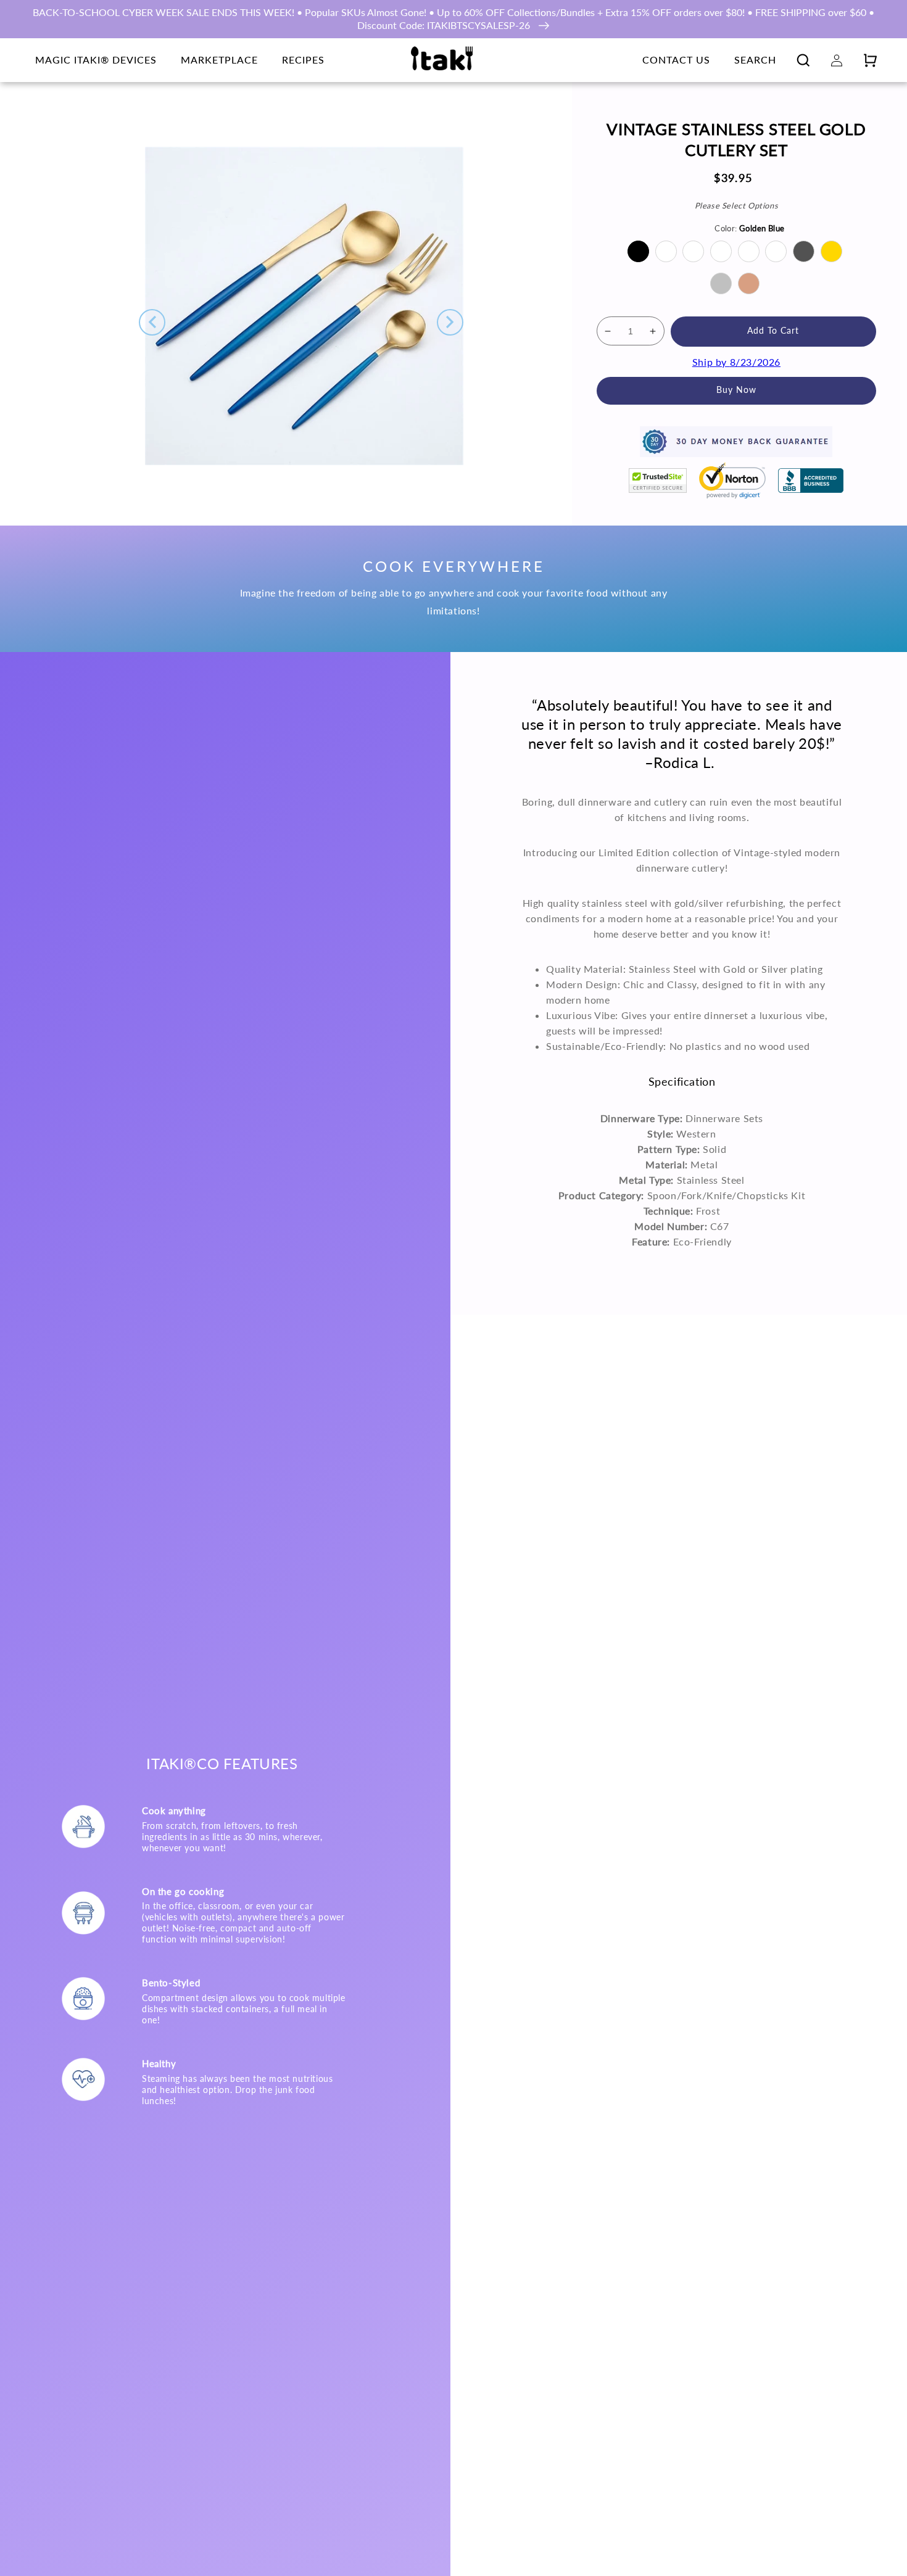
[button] (803, 60)
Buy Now (736, 390)
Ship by (736, 361)
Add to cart (773, 331)
